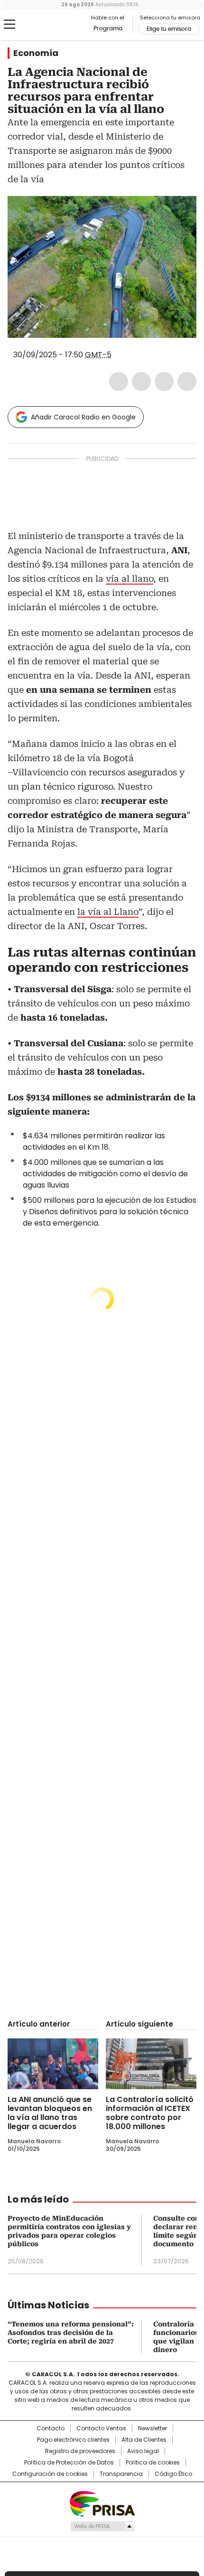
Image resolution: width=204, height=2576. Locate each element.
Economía (36, 53)
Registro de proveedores (80, 2451)
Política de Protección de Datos (69, 2463)
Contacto (51, 2428)
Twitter (141, 381)
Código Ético (173, 2474)
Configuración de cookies (50, 2474)
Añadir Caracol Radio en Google (83, 417)
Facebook (119, 381)
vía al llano (130, 579)
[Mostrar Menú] (9, 24)
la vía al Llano (108, 912)
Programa (108, 28)
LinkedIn (164, 381)
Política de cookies (153, 2463)
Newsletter (153, 2428)
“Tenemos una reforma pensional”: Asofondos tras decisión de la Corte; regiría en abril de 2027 (71, 2333)
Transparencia (121, 2474)
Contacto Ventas (101, 2428)
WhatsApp (187, 381)
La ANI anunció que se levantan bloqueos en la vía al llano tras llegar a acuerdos (50, 2113)
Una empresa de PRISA (102, 2503)
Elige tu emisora (169, 29)
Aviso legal (143, 2451)
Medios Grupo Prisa (102, 2526)
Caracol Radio (47, 25)
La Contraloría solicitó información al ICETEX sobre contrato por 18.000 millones (150, 2113)
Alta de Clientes (144, 2440)
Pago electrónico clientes (73, 2440)
